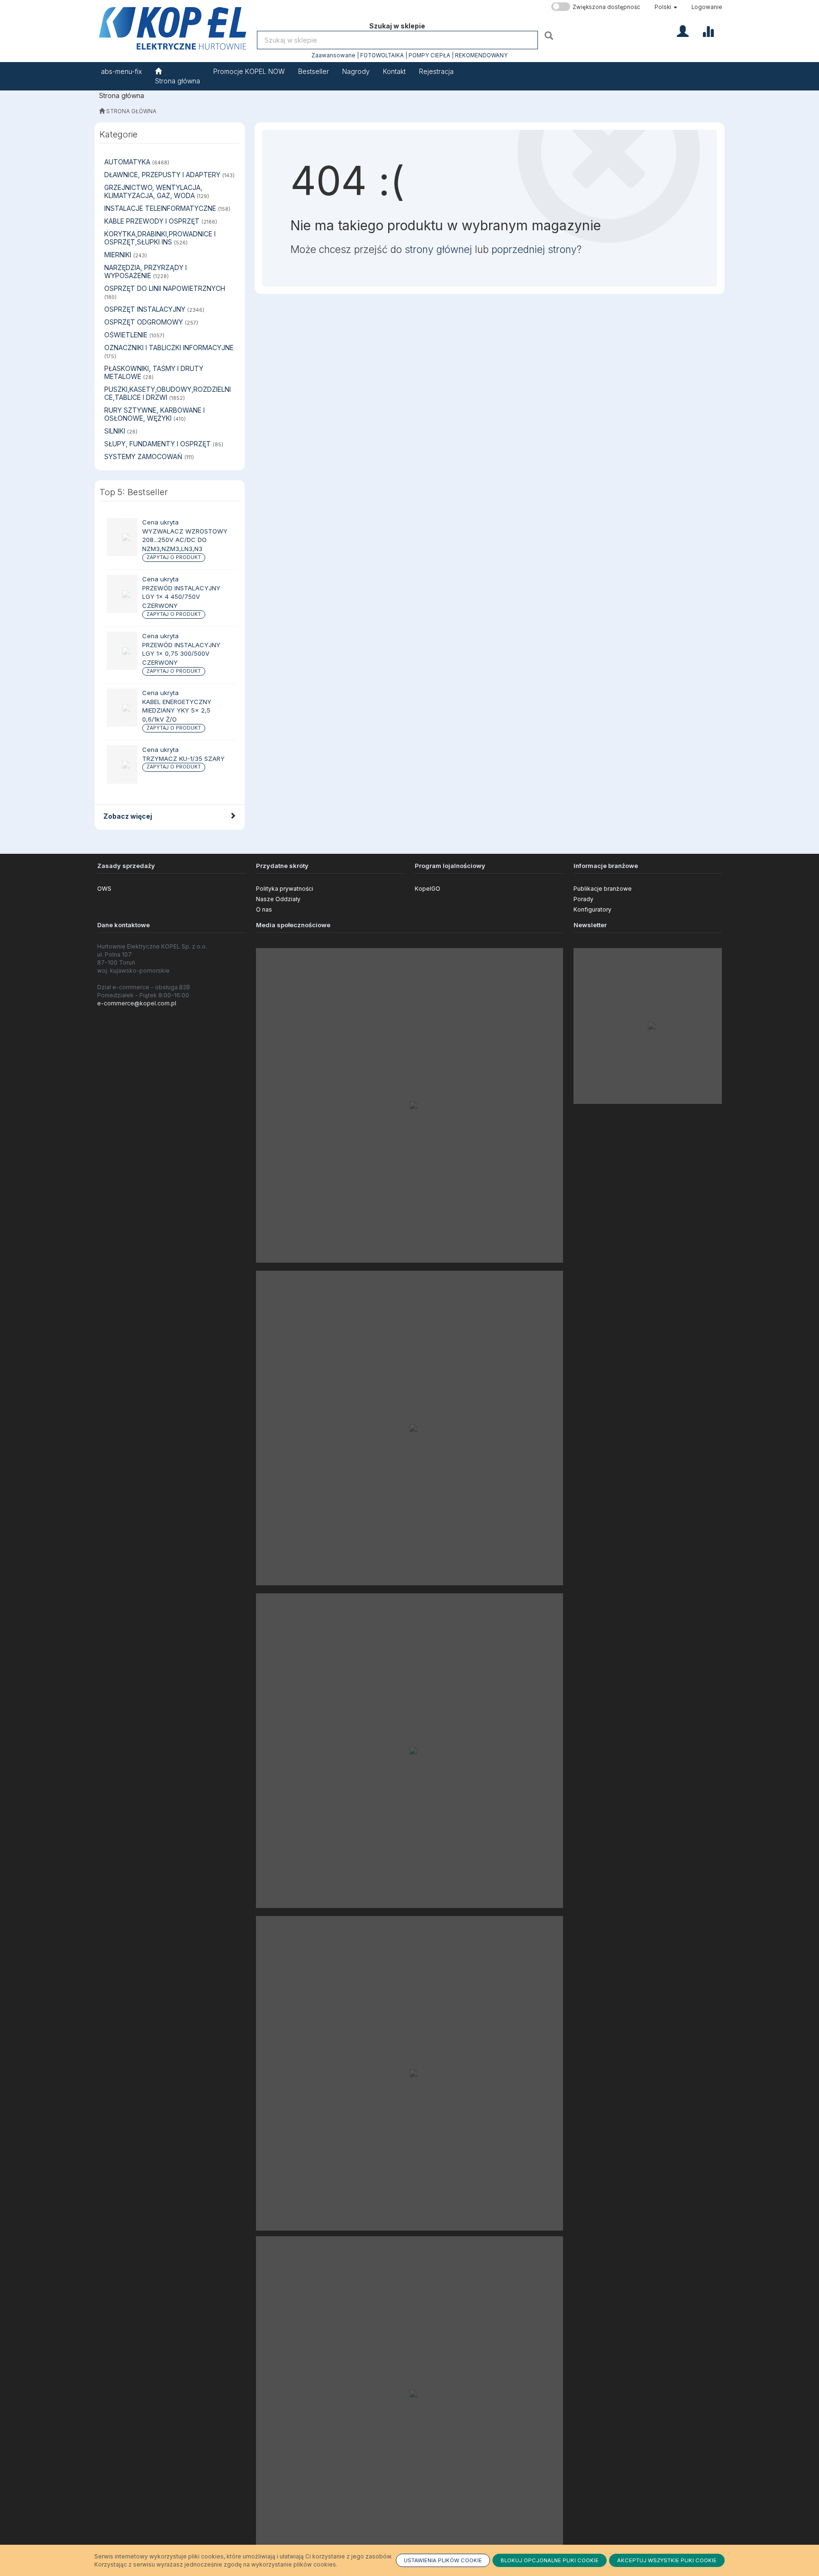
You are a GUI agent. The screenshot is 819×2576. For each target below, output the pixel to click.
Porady (583, 899)
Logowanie (707, 7)
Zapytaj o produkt (174, 557)
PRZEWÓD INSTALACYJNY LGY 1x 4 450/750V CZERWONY (181, 597)
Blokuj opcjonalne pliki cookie (550, 2560)
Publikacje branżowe (603, 889)
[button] (666, 7)
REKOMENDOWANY (481, 55)
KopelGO (428, 889)
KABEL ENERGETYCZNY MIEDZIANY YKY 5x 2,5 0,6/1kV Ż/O (177, 710)
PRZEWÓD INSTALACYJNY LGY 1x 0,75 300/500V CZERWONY (181, 654)
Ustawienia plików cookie (443, 2560)
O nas (264, 909)
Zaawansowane (333, 55)
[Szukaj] (550, 35)
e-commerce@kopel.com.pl (137, 1003)
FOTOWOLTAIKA (382, 55)
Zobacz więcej (128, 816)
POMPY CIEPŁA (429, 55)
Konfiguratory (592, 909)
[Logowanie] (683, 30)
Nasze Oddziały (278, 899)
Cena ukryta (160, 522)
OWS (104, 889)
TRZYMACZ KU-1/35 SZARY (183, 759)
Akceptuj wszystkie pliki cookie (667, 2560)
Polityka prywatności (285, 889)
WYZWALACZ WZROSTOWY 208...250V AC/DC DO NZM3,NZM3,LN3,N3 (185, 540)
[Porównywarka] (708, 30)
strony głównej (438, 249)
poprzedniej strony (534, 249)
